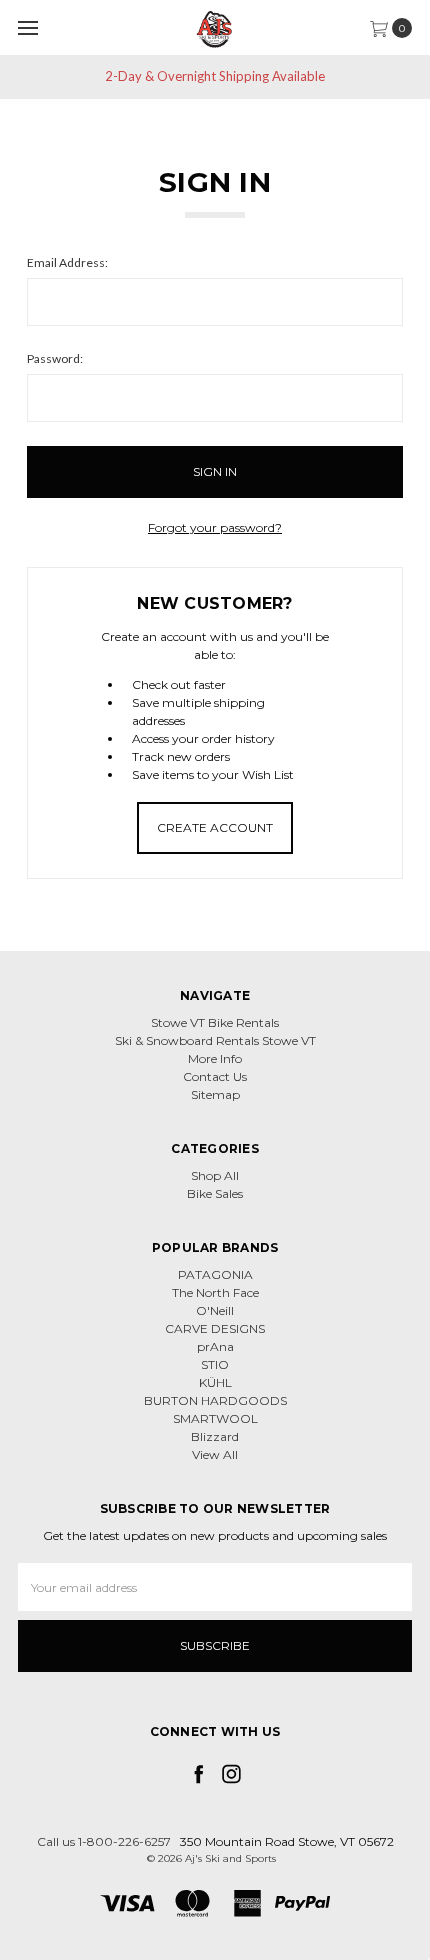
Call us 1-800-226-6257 (104, 1841)
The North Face (215, 1292)
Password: (55, 358)
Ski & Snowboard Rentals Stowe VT (215, 1040)
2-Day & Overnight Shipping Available (215, 76)
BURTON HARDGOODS (215, 1400)
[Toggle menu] (27, 27)
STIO (215, 1364)
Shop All (215, 1175)
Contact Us (215, 1076)
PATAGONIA (215, 1274)
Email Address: (67, 262)
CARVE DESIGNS (215, 1328)
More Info (215, 1058)
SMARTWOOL (215, 1418)
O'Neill (215, 1310)
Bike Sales (215, 1193)
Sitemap (215, 1094)
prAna (215, 1346)
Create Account (215, 827)
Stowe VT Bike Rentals (215, 1022)
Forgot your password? (215, 527)
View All (215, 1454)
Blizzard (215, 1436)
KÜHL (215, 1382)
